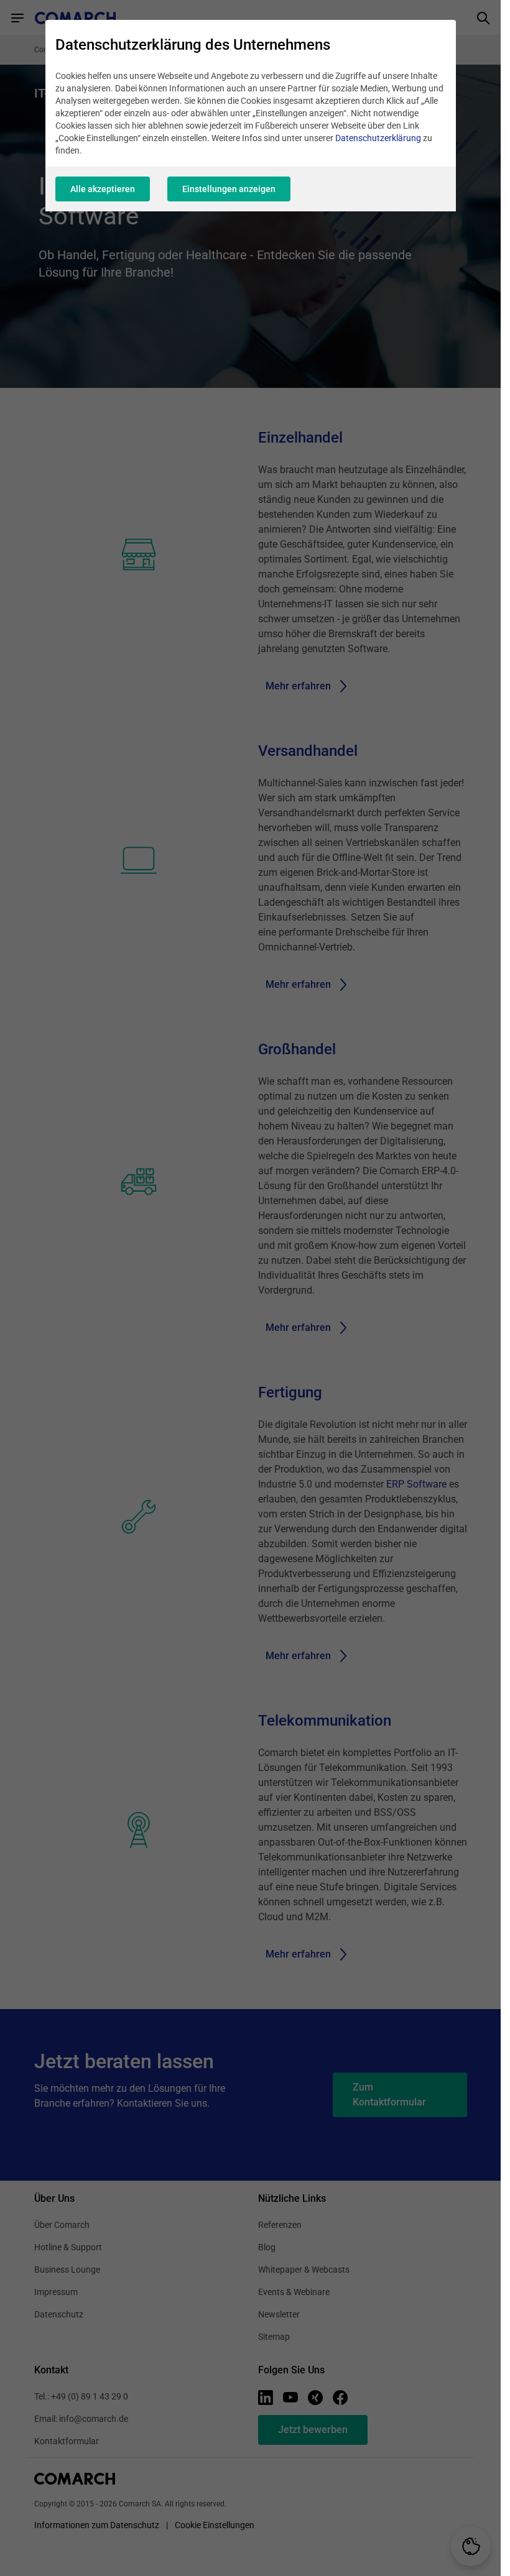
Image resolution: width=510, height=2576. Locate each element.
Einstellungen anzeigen (229, 189)
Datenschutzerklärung (378, 138)
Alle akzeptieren (103, 189)
